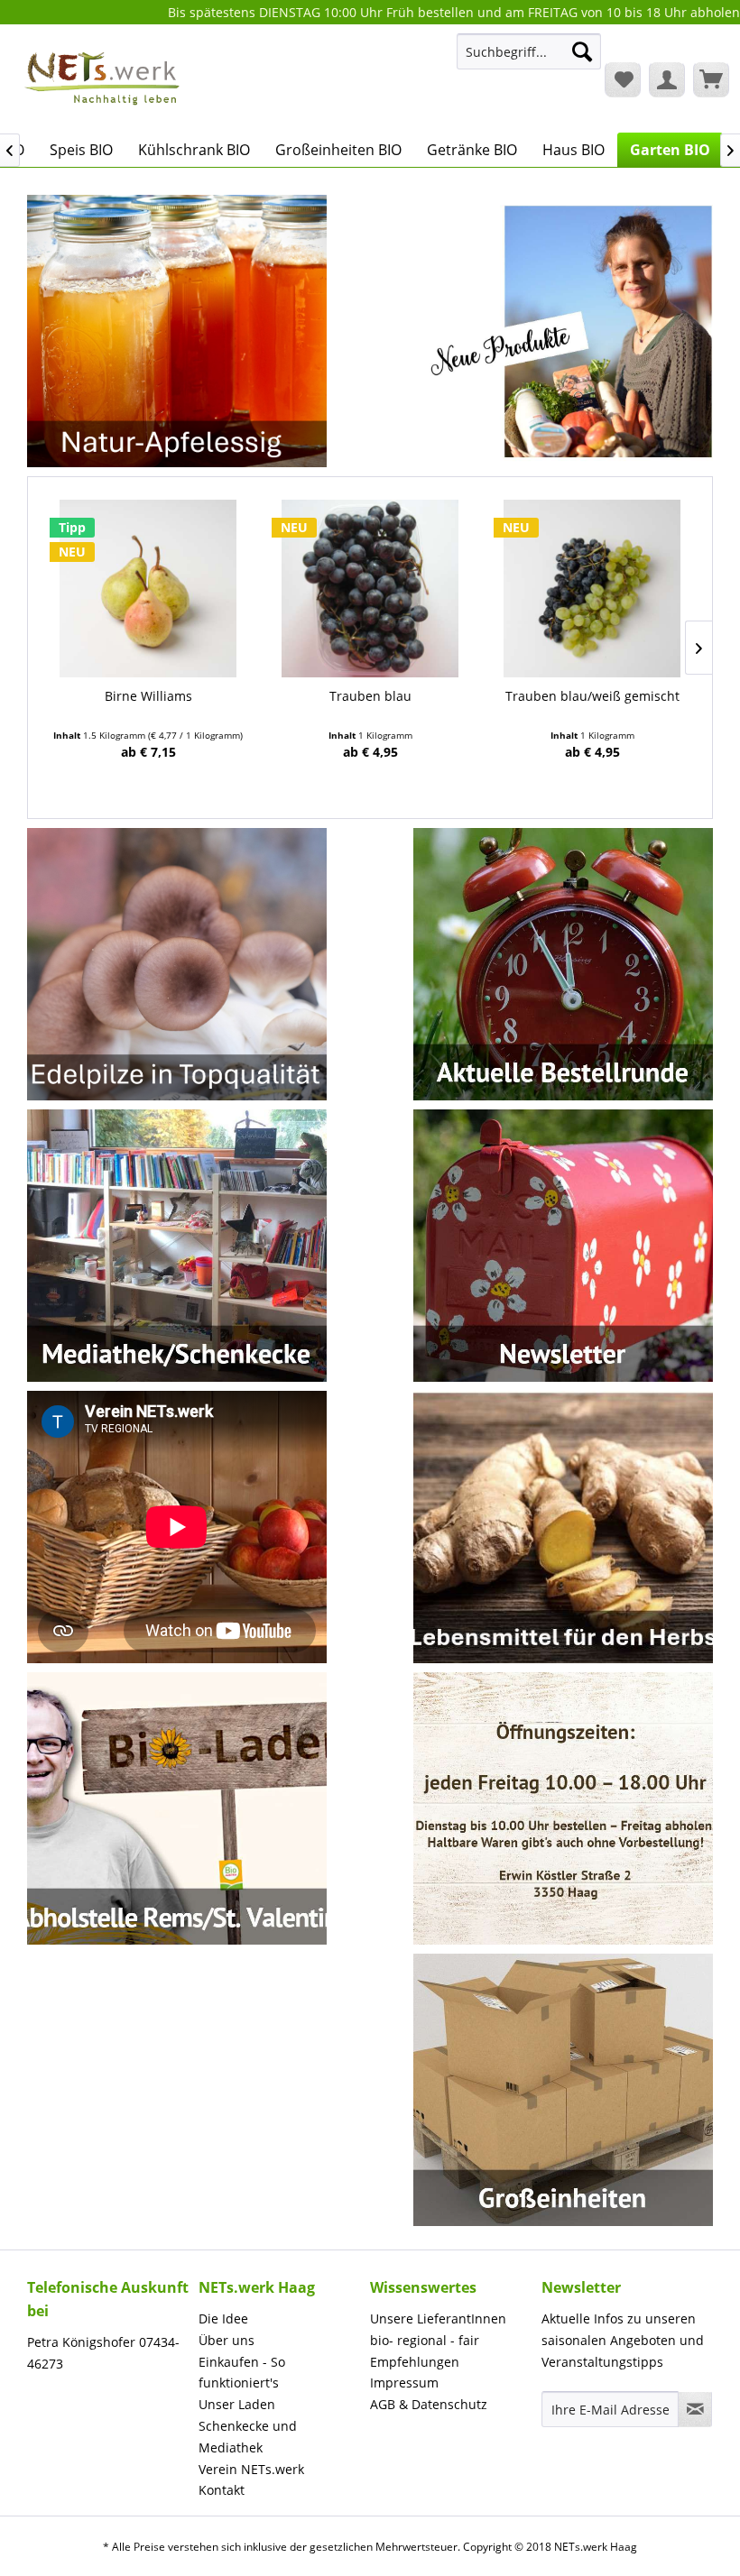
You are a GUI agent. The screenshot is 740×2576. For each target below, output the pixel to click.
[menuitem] (529, 60)
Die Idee (223, 2318)
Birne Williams (148, 696)
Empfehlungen (415, 2362)
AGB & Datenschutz (429, 2404)
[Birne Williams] (148, 589)
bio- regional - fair (425, 2340)
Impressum (404, 2383)
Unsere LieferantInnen (438, 2318)
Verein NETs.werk (251, 2469)
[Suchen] (582, 51)
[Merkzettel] (623, 79)
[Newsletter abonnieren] (695, 2409)
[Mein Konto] (667, 79)
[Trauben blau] (370, 589)
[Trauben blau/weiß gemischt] (592, 589)
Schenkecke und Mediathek (248, 2437)
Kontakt (222, 2490)
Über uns (227, 2340)
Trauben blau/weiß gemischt (592, 696)
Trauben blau (370, 696)
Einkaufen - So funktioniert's (242, 2373)
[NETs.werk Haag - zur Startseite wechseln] (104, 78)
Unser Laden (237, 2404)
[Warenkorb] (711, 79)
